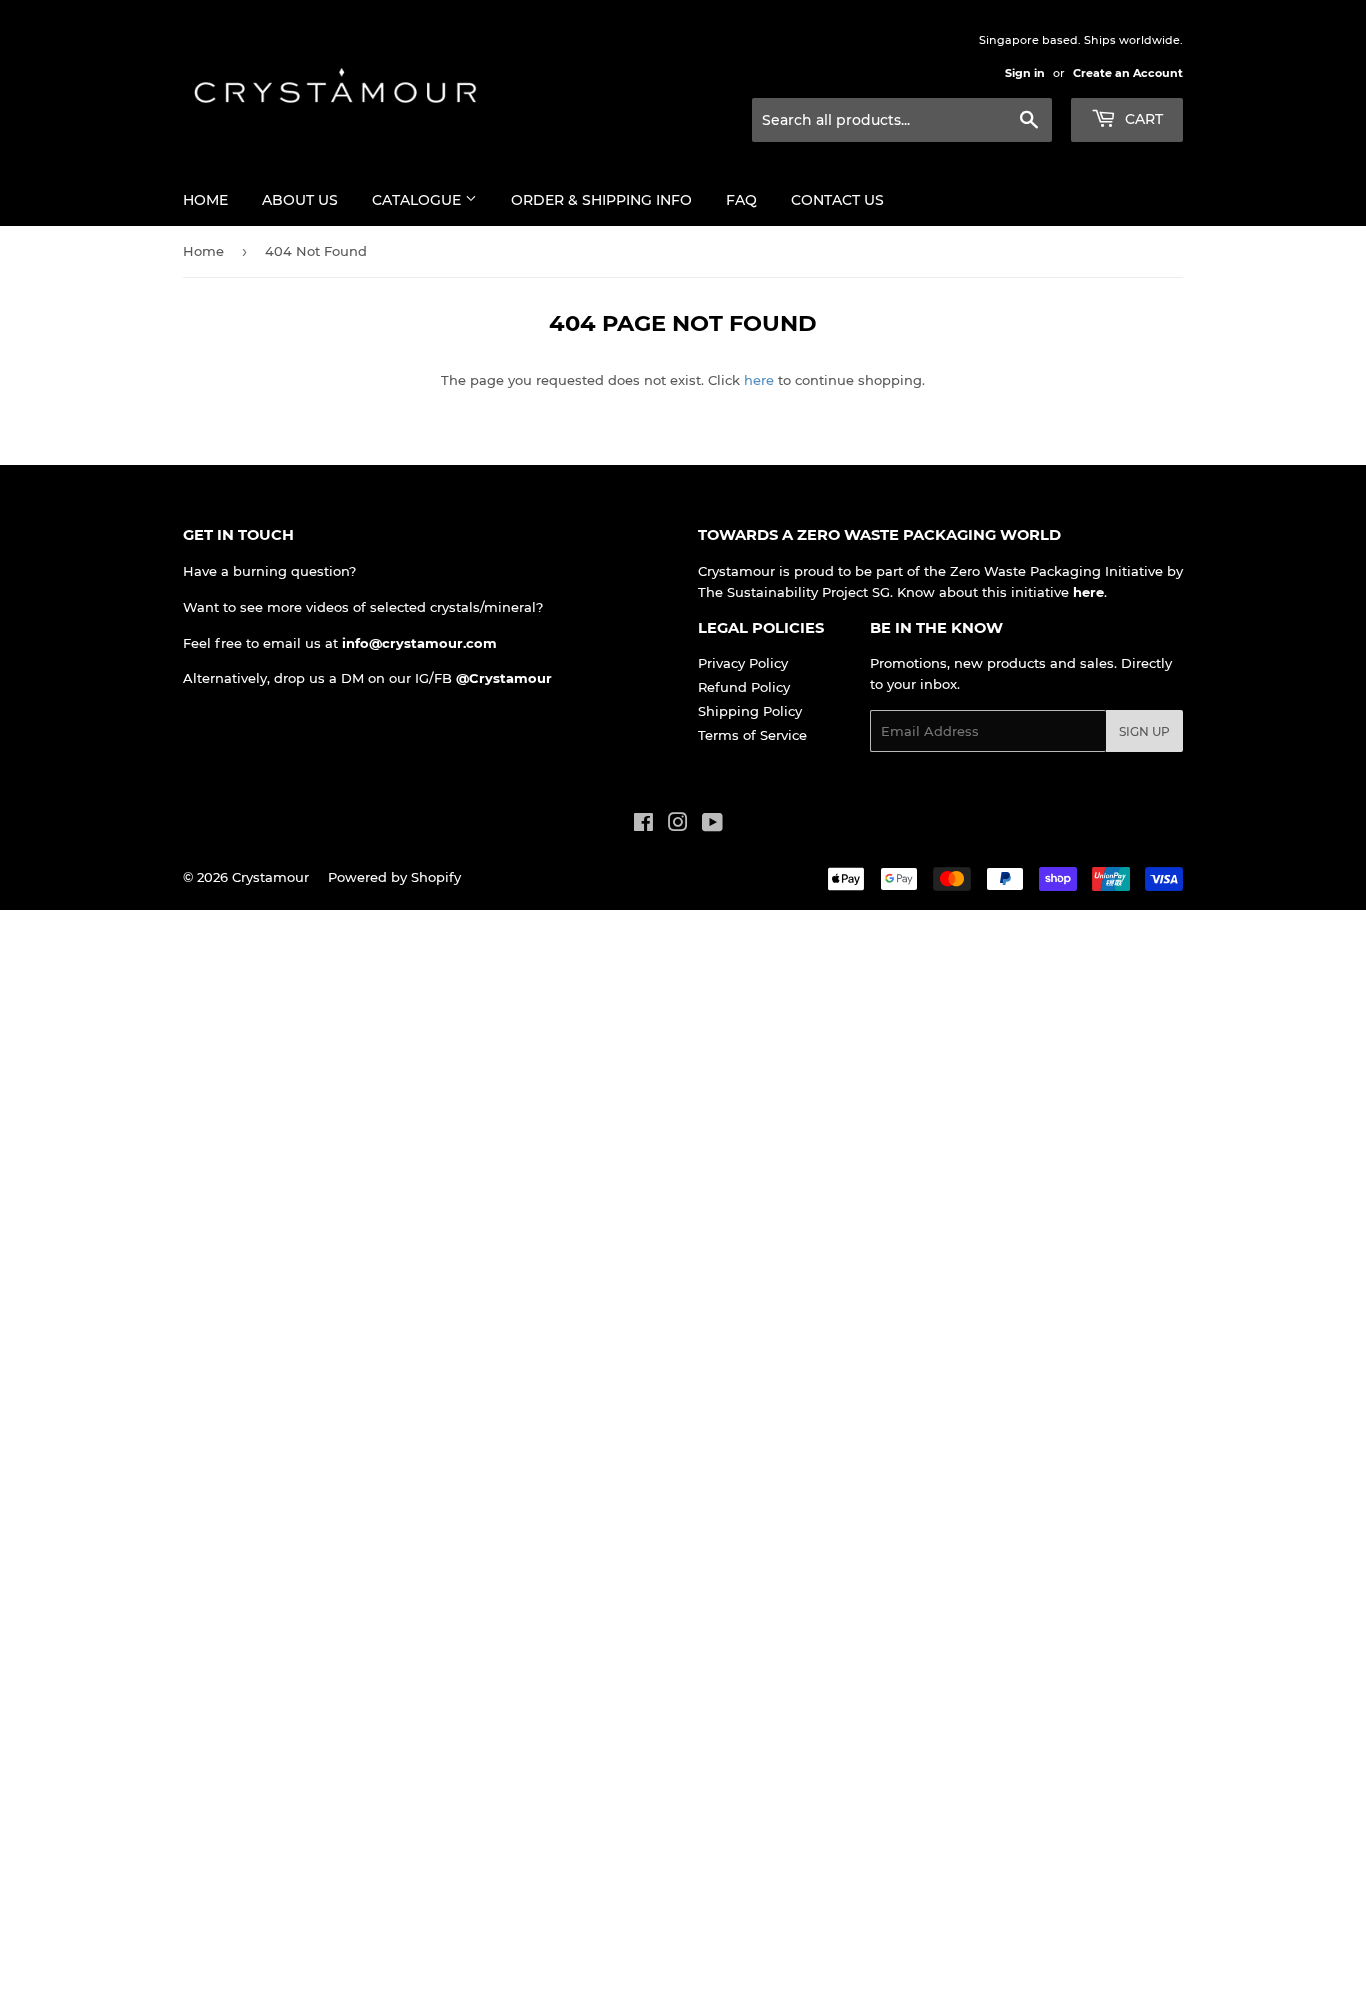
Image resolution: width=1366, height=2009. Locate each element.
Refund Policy (744, 687)
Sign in (1025, 73)
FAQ (741, 200)
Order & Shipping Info (601, 200)
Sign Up (1144, 731)
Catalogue (418, 200)
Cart (1142, 119)
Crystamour (270, 877)
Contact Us (837, 200)
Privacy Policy (743, 663)
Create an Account (1128, 73)
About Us (300, 200)
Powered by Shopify (394, 877)
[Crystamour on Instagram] (678, 825)
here (759, 380)
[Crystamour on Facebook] (643, 825)
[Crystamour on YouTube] (712, 825)
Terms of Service (752, 735)
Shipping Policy (750, 711)
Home (205, 200)
